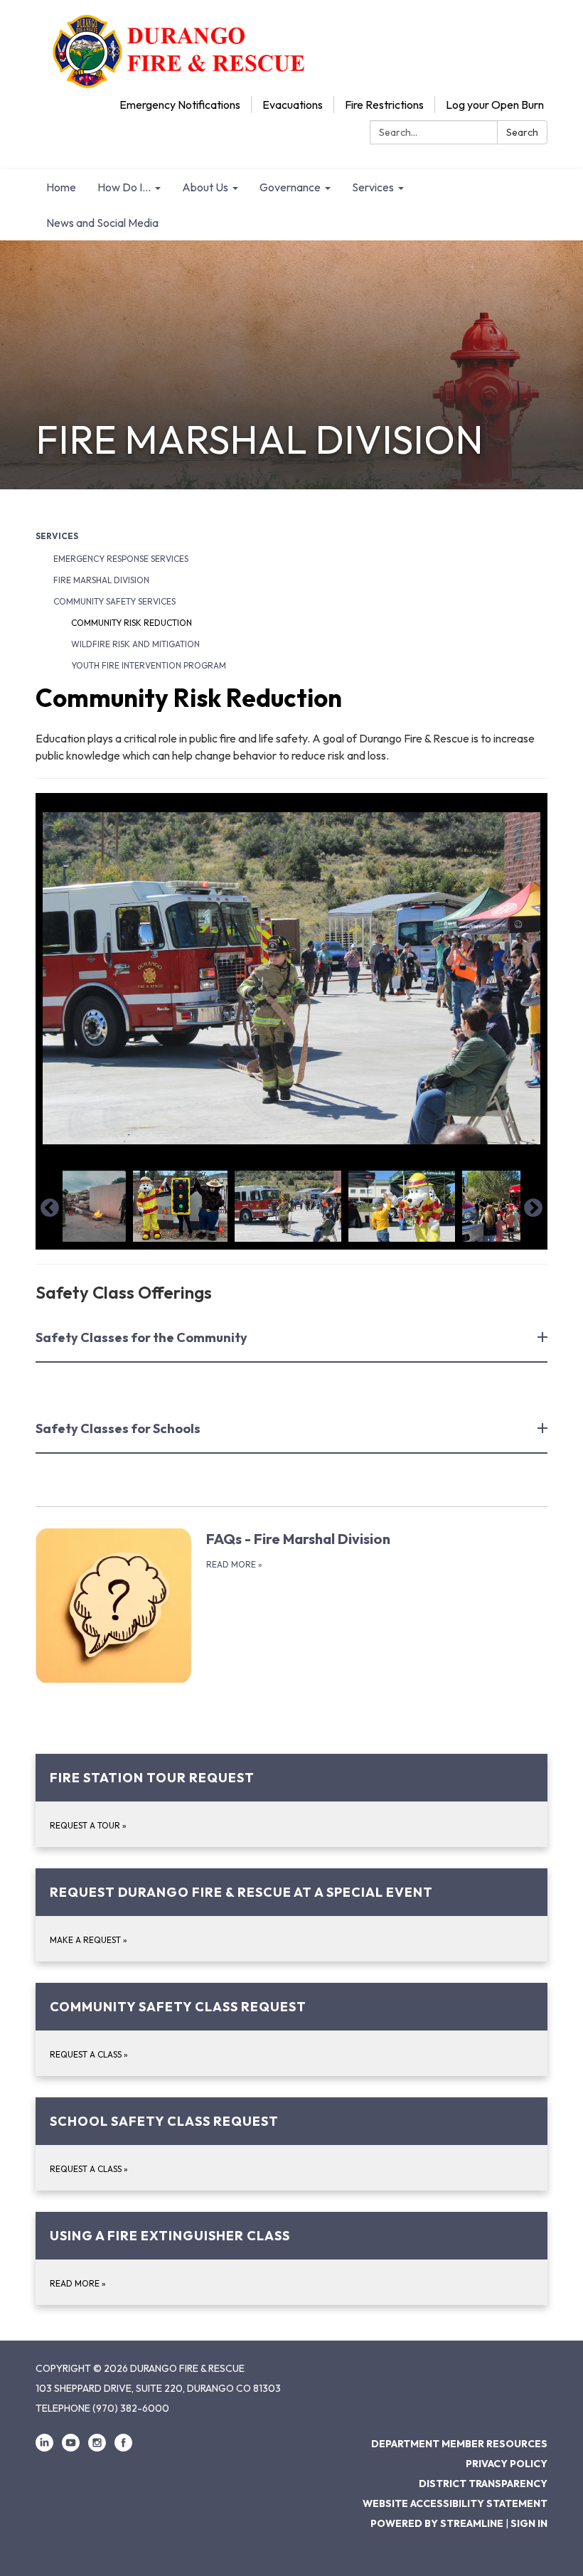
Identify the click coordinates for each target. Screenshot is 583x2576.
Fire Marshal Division (101, 580)
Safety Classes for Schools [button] (118, 1428)
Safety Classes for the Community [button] (141, 1337)
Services (57, 536)
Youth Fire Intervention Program (149, 665)
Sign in (529, 2523)
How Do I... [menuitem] (124, 187)
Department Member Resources (459, 2444)
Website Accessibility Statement (455, 2503)
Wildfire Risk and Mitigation (135, 644)
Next (533, 1208)
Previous (50, 1208)
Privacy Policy (507, 2464)
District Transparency (483, 2484)
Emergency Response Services (121, 559)
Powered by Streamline (437, 2523)
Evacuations (293, 105)
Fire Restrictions (384, 105)
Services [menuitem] (373, 187)
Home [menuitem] (61, 187)
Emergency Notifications (180, 105)
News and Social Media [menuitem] (102, 223)
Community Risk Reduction (132, 623)
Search (522, 132)
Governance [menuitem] (290, 187)
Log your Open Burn (495, 105)
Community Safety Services (114, 601)
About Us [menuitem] (205, 187)
